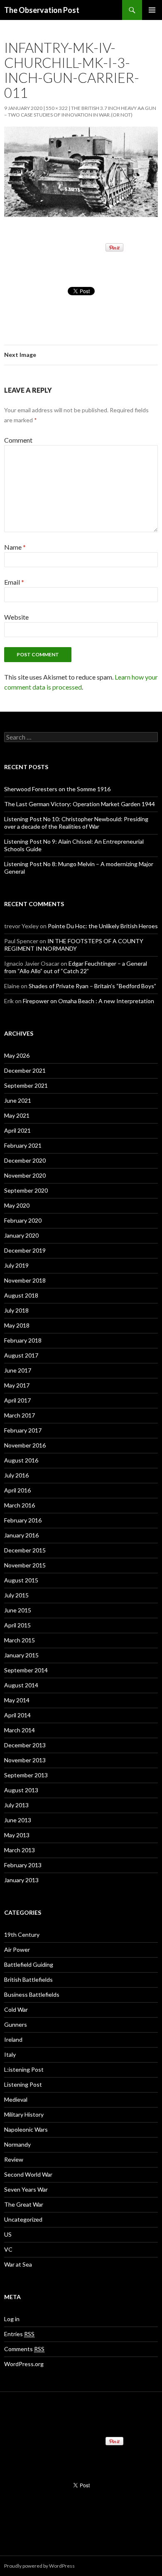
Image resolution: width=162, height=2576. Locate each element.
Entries (19, 2334)
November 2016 (25, 1445)
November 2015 (25, 1565)
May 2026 (17, 1055)
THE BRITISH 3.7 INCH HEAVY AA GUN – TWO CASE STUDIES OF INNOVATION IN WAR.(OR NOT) (80, 111)
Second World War (28, 2174)
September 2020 (26, 1190)
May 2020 (17, 1205)
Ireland (13, 2039)
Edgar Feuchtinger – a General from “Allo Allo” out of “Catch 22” (76, 967)
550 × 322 (57, 108)
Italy (10, 2054)
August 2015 (21, 1580)
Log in (12, 2319)
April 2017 (17, 1400)
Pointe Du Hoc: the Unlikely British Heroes (103, 926)
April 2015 (17, 1625)
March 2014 (20, 1730)
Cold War (16, 2009)
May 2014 (17, 1700)
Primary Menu (152, 10)
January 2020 (21, 1235)
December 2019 (25, 1250)
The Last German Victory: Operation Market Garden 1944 (80, 804)
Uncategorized (23, 2219)
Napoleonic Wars (26, 2129)
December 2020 (25, 1160)
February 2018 (23, 1340)
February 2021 (23, 1145)
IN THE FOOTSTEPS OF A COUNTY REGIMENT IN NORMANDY (74, 945)
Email (14, 582)
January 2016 (21, 1535)
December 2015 (25, 1550)
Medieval (16, 2099)
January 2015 (21, 1655)
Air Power (17, 1949)
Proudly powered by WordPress (39, 2566)
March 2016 (20, 1505)
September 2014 (26, 1670)
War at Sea (18, 2264)
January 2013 (21, 1880)
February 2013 (23, 1865)
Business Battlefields (32, 1994)
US (8, 2234)
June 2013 (18, 1820)
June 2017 (18, 1370)
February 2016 (23, 1520)
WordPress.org (24, 2364)
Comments (24, 2349)
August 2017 (21, 1355)
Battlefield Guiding (29, 1964)
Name (15, 547)
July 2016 (16, 1475)
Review (14, 2159)
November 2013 (25, 1760)
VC (8, 2249)
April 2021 (17, 1130)
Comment (18, 440)
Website (16, 617)
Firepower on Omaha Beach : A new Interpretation (88, 1001)
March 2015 (20, 1640)
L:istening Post (24, 2069)
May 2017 (17, 1385)
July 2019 (16, 1265)
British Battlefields (28, 1979)
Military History (24, 2114)
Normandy (17, 2144)
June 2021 (18, 1100)
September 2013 (26, 1775)
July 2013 (16, 1805)
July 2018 (16, 1310)
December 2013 (25, 1745)
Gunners (16, 2024)
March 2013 (20, 1850)
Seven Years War (26, 2189)
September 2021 (26, 1085)
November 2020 (25, 1175)
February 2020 (23, 1220)
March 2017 (20, 1415)
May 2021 (17, 1115)
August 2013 (21, 1790)
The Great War (24, 2204)
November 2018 (25, 1280)
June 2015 (18, 1610)
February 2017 (23, 1430)
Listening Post (23, 2084)
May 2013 (17, 1835)
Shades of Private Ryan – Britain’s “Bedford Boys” (92, 986)
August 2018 (21, 1295)
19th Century (22, 1934)
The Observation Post (42, 10)
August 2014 (21, 1685)
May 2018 (17, 1325)
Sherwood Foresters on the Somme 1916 (57, 789)
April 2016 (17, 1490)
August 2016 (21, 1460)
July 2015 (16, 1595)
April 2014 (17, 1715)
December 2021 (25, 1070)
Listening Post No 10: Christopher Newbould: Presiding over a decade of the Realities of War (76, 823)
